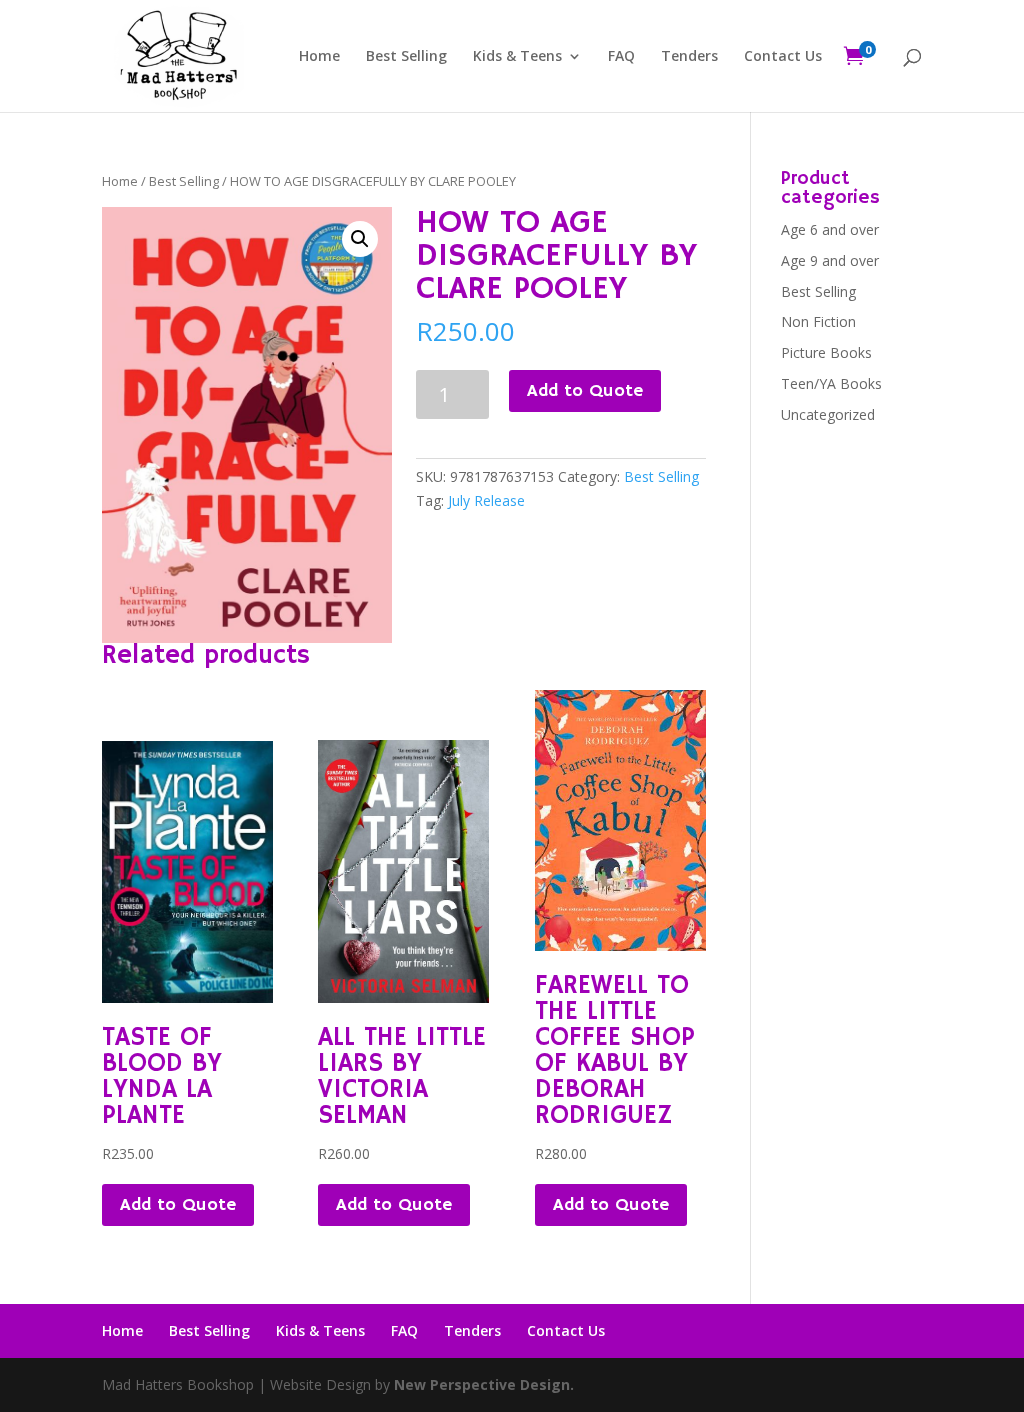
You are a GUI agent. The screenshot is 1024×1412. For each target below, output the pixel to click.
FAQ (621, 57)
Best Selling (406, 57)
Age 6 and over (830, 229)
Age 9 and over (830, 260)
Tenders (689, 57)
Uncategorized (828, 414)
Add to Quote (585, 391)
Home (319, 57)
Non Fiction (818, 321)
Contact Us (783, 57)
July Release (486, 500)
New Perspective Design (482, 1384)
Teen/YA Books (831, 383)
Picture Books (826, 352)
